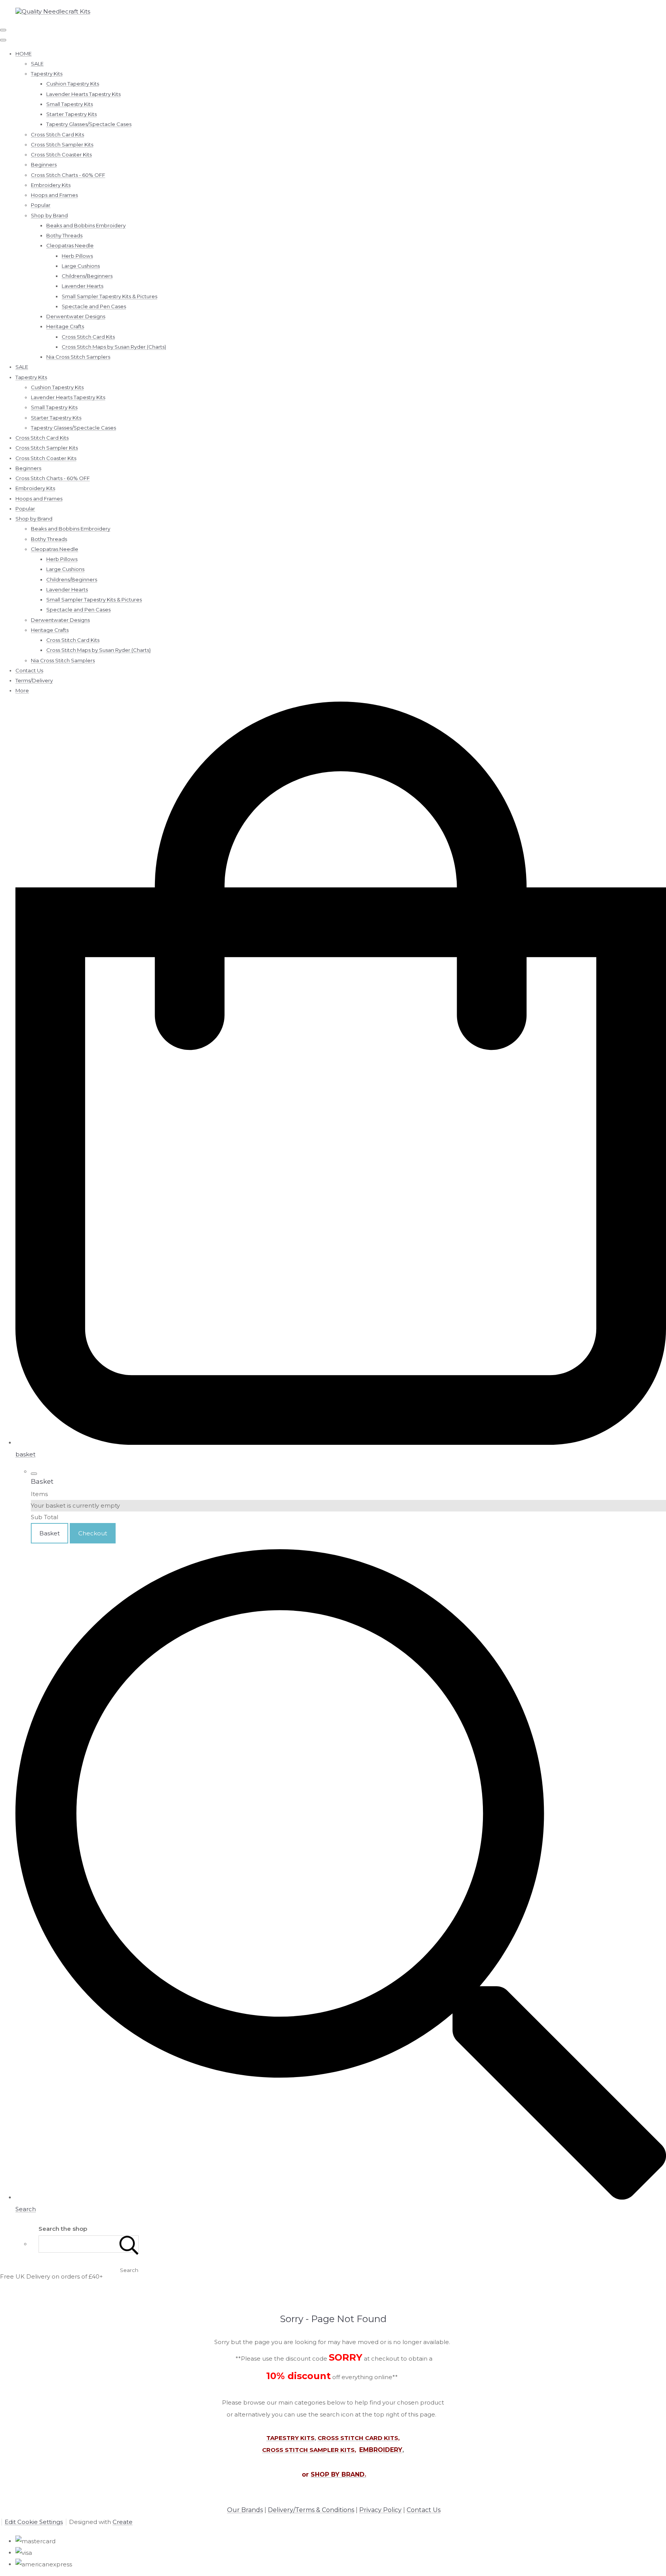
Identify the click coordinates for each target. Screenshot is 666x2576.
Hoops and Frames (54, 195)
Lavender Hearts (82, 286)
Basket (50, 1533)
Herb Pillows (77, 256)
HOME (24, 54)
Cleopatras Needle (70, 245)
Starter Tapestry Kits (71, 114)
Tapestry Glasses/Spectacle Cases (89, 124)
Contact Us (29, 670)
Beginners (44, 165)
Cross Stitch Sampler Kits (62, 144)
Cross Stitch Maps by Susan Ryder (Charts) (114, 347)
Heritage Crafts (65, 326)
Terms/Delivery (34, 680)
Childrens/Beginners (87, 276)
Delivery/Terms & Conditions (311, 2510)
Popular (41, 205)
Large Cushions (81, 266)
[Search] (129, 2244)
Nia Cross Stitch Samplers (78, 357)
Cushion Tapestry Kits (73, 84)
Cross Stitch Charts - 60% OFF (68, 175)
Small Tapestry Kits (70, 104)
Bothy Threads (64, 235)
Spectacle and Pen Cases (94, 306)
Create (123, 2522)
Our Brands (245, 2510)
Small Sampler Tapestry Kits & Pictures (109, 296)
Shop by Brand (49, 215)
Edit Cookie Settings (34, 2522)
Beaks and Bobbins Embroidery (86, 225)
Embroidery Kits (51, 185)
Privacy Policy (380, 2510)
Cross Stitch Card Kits (57, 134)
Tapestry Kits (47, 74)
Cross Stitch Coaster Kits (61, 154)
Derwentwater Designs (76, 316)
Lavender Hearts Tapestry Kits (83, 94)
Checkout (93, 1533)
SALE (37, 64)
